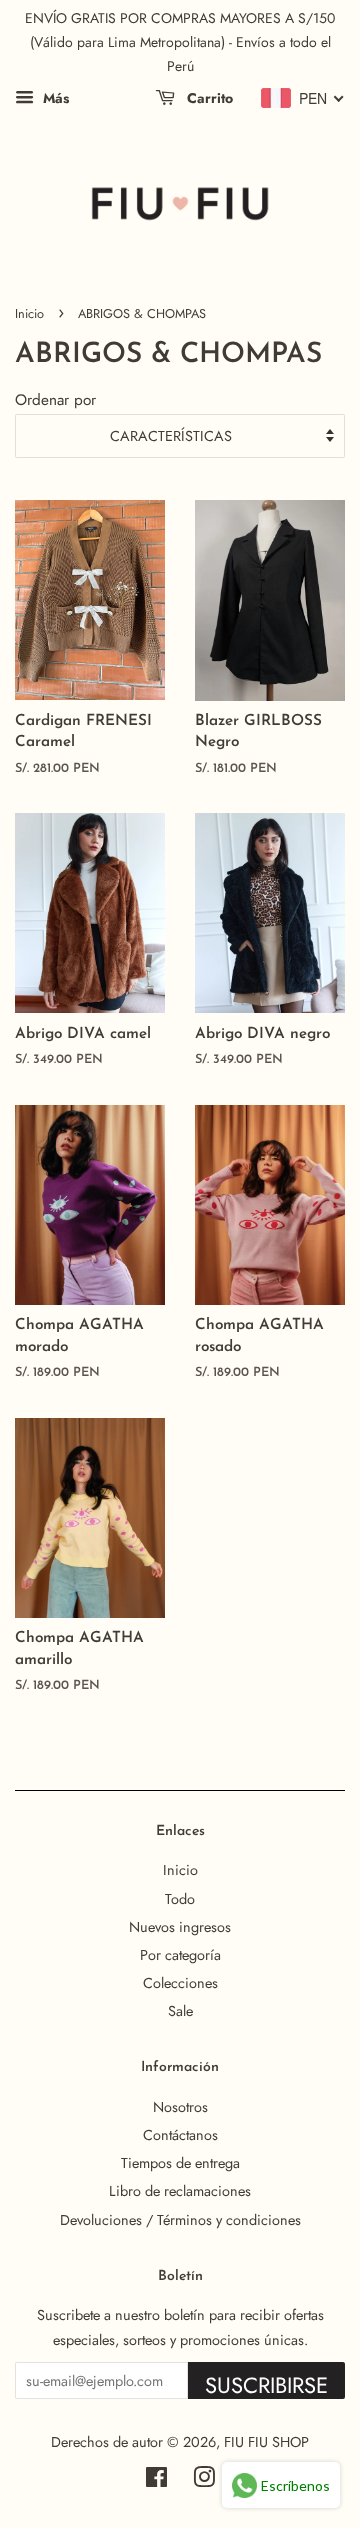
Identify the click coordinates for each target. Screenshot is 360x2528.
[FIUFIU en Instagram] (204, 2481)
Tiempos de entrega (180, 2163)
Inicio (29, 313)
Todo (180, 1899)
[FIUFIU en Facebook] (156, 2481)
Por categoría (180, 1955)
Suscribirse (266, 2384)
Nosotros (180, 2107)
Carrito (208, 98)
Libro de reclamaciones (180, 2191)
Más (54, 98)
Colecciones (180, 1983)
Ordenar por (55, 400)
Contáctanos (180, 2135)
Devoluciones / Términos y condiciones (180, 2220)
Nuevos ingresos (180, 1927)
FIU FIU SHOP (266, 2442)
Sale (180, 2011)
